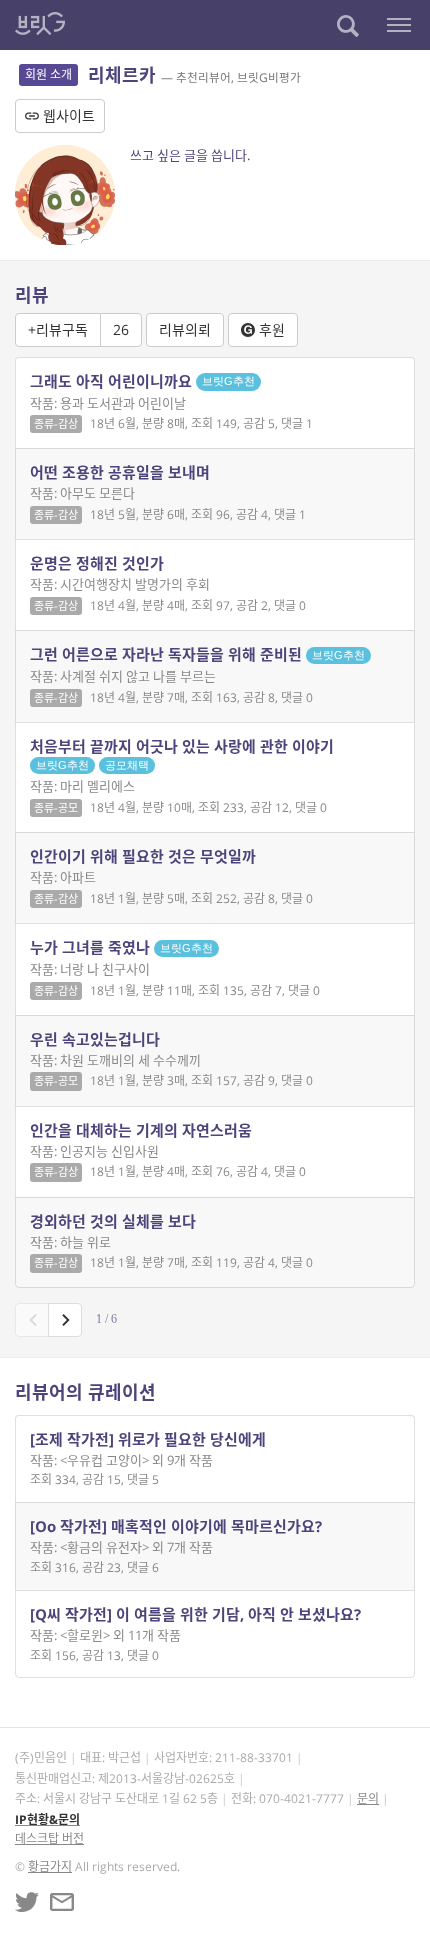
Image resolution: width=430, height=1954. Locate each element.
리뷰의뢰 (185, 329)
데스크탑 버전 (49, 1838)
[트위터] (27, 1902)
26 (121, 329)
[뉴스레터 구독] (62, 1902)
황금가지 (50, 1866)
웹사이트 (67, 115)
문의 (368, 1798)
